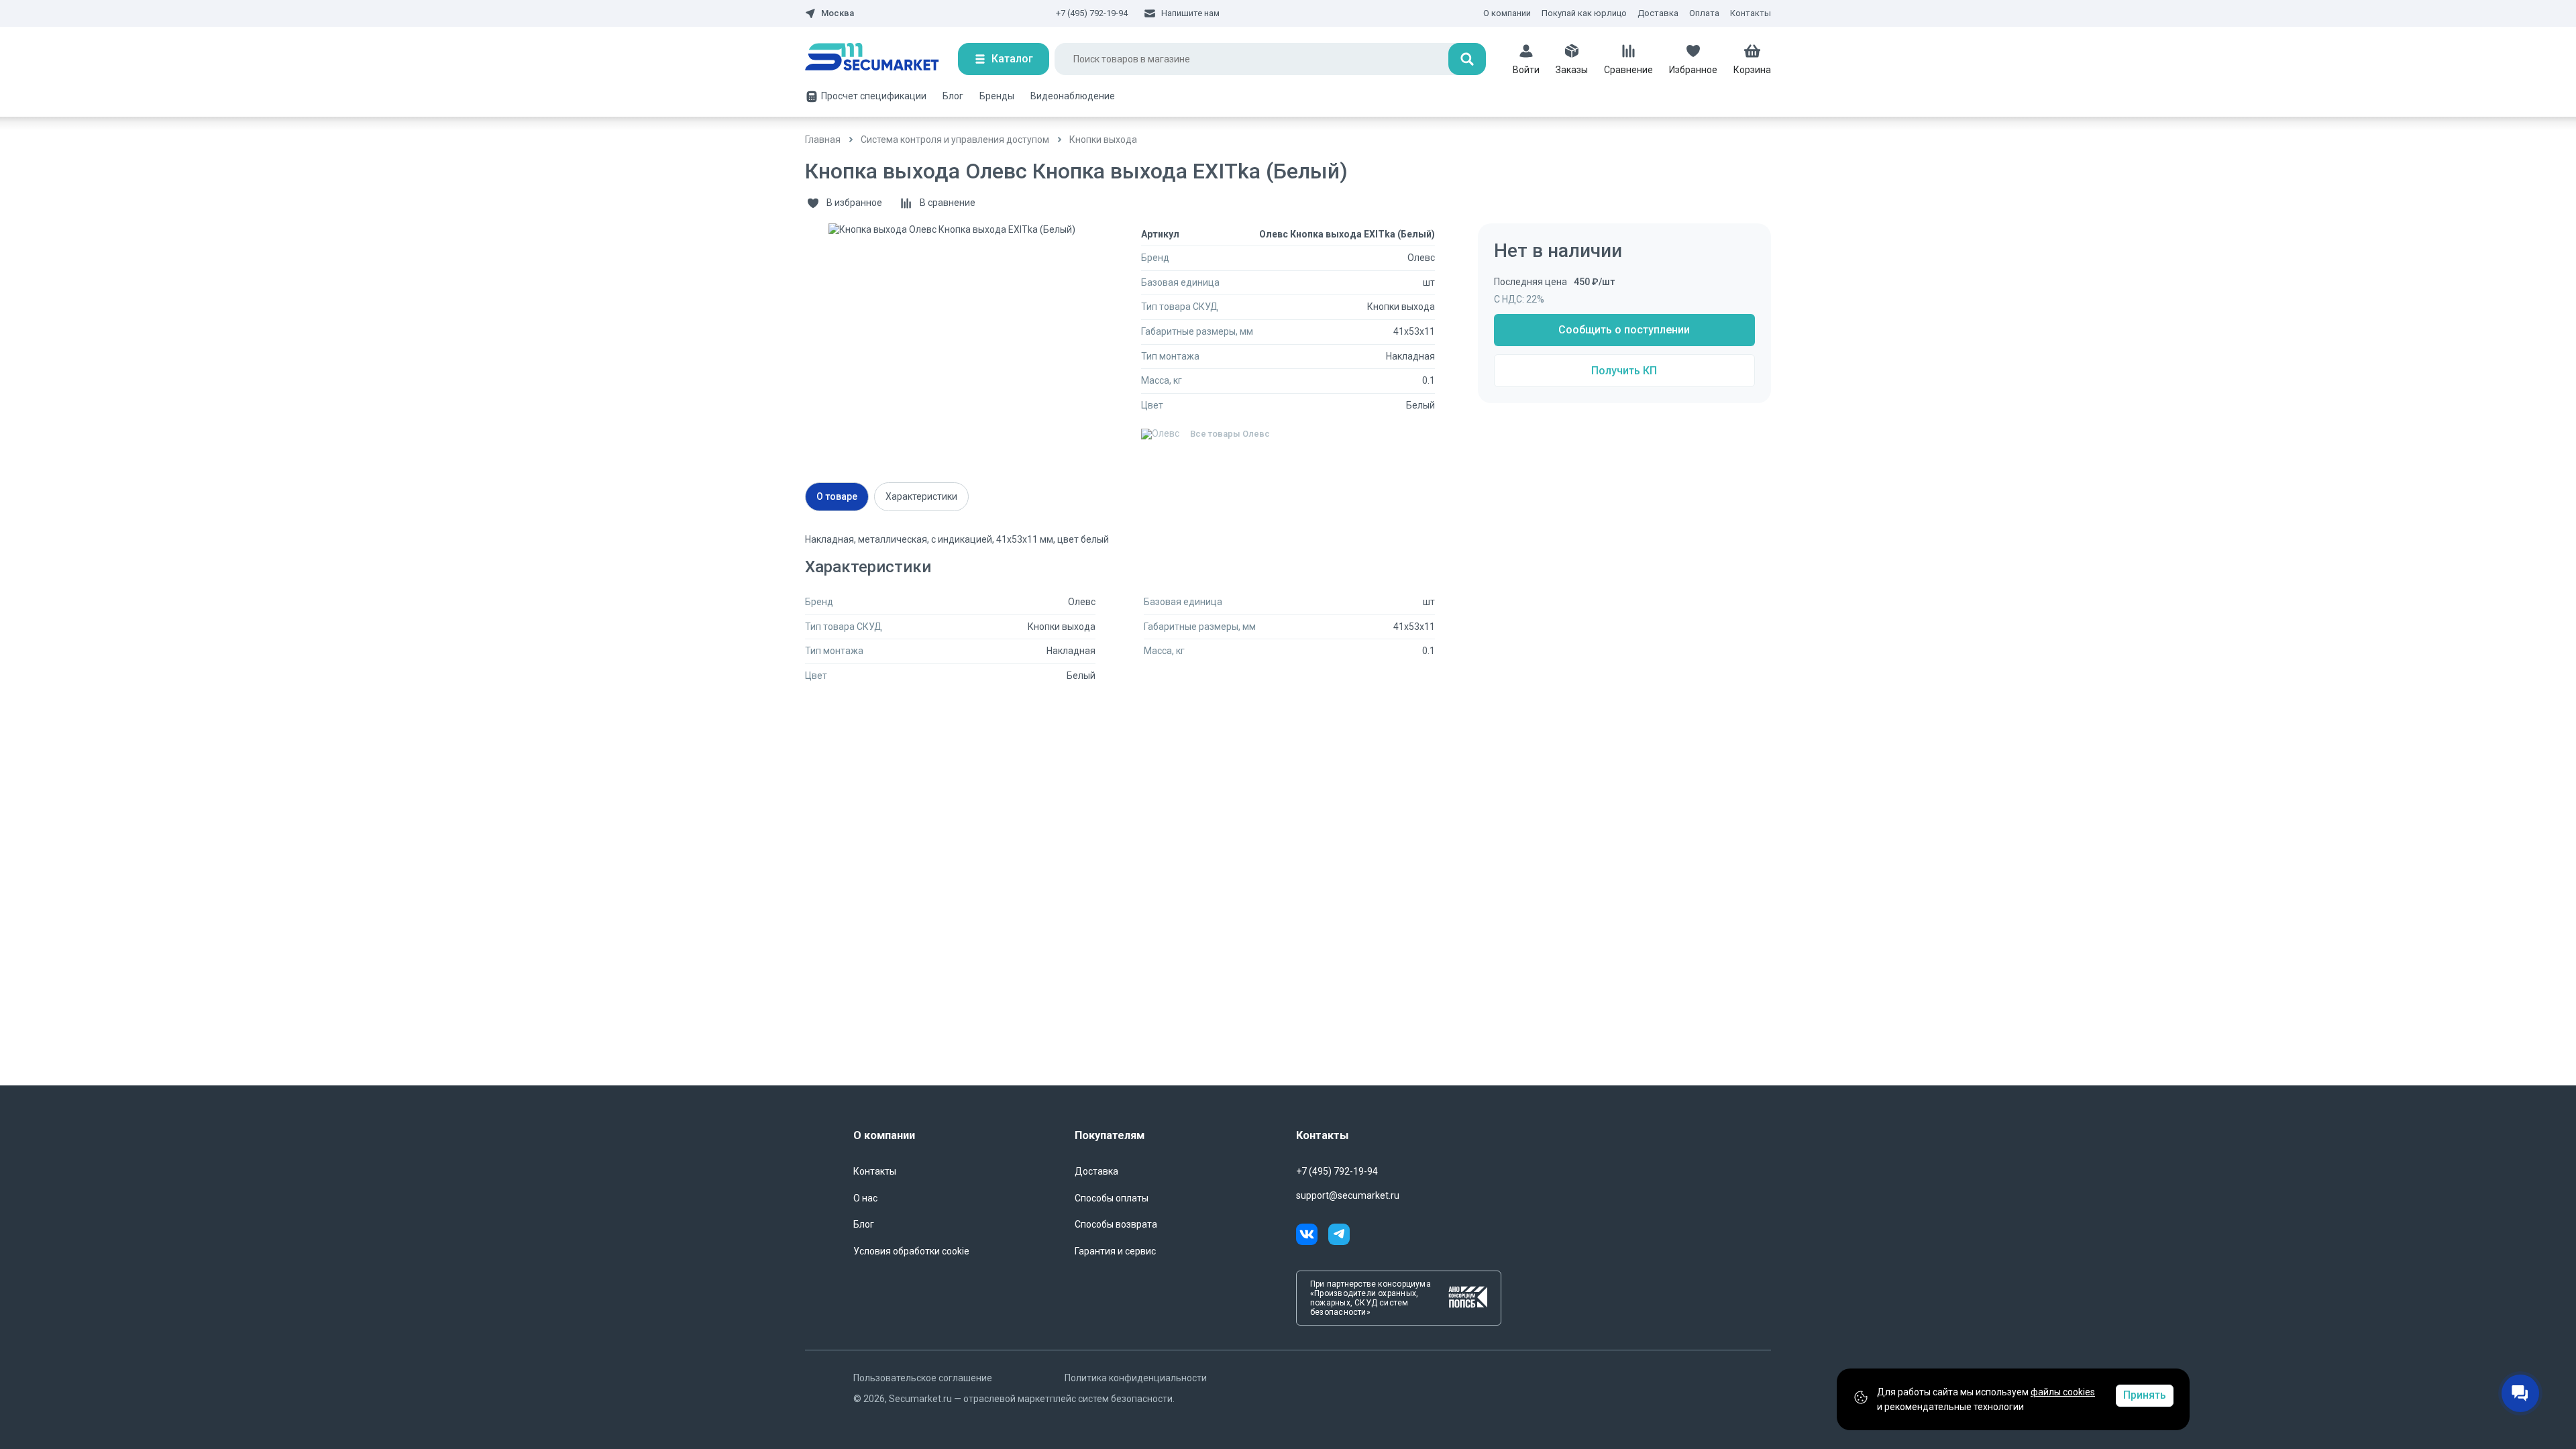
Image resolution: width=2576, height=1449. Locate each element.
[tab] (837, 497)
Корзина (1752, 70)
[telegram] (1339, 1236)
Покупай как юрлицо (1584, 13)
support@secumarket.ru (1348, 1195)
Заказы (1572, 70)
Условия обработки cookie (911, 1251)
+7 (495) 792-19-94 (1092, 13)
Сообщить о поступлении (1624, 330)
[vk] (1312, 1236)
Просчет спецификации (874, 96)
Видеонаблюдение (1073, 96)
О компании (1507, 13)
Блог (953, 96)
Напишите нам (1190, 13)
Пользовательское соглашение (923, 1378)
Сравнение (1628, 70)
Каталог (1012, 59)
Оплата (1704, 13)
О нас (865, 1198)
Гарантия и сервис (1115, 1251)
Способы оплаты (1112, 1198)
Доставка (1658, 13)
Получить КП (1624, 371)
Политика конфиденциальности (1136, 1378)
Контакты (1751, 13)
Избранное (1693, 70)
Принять (2145, 1395)
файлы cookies (2063, 1392)
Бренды (997, 96)
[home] (881, 59)
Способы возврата (1116, 1224)
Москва (838, 13)
